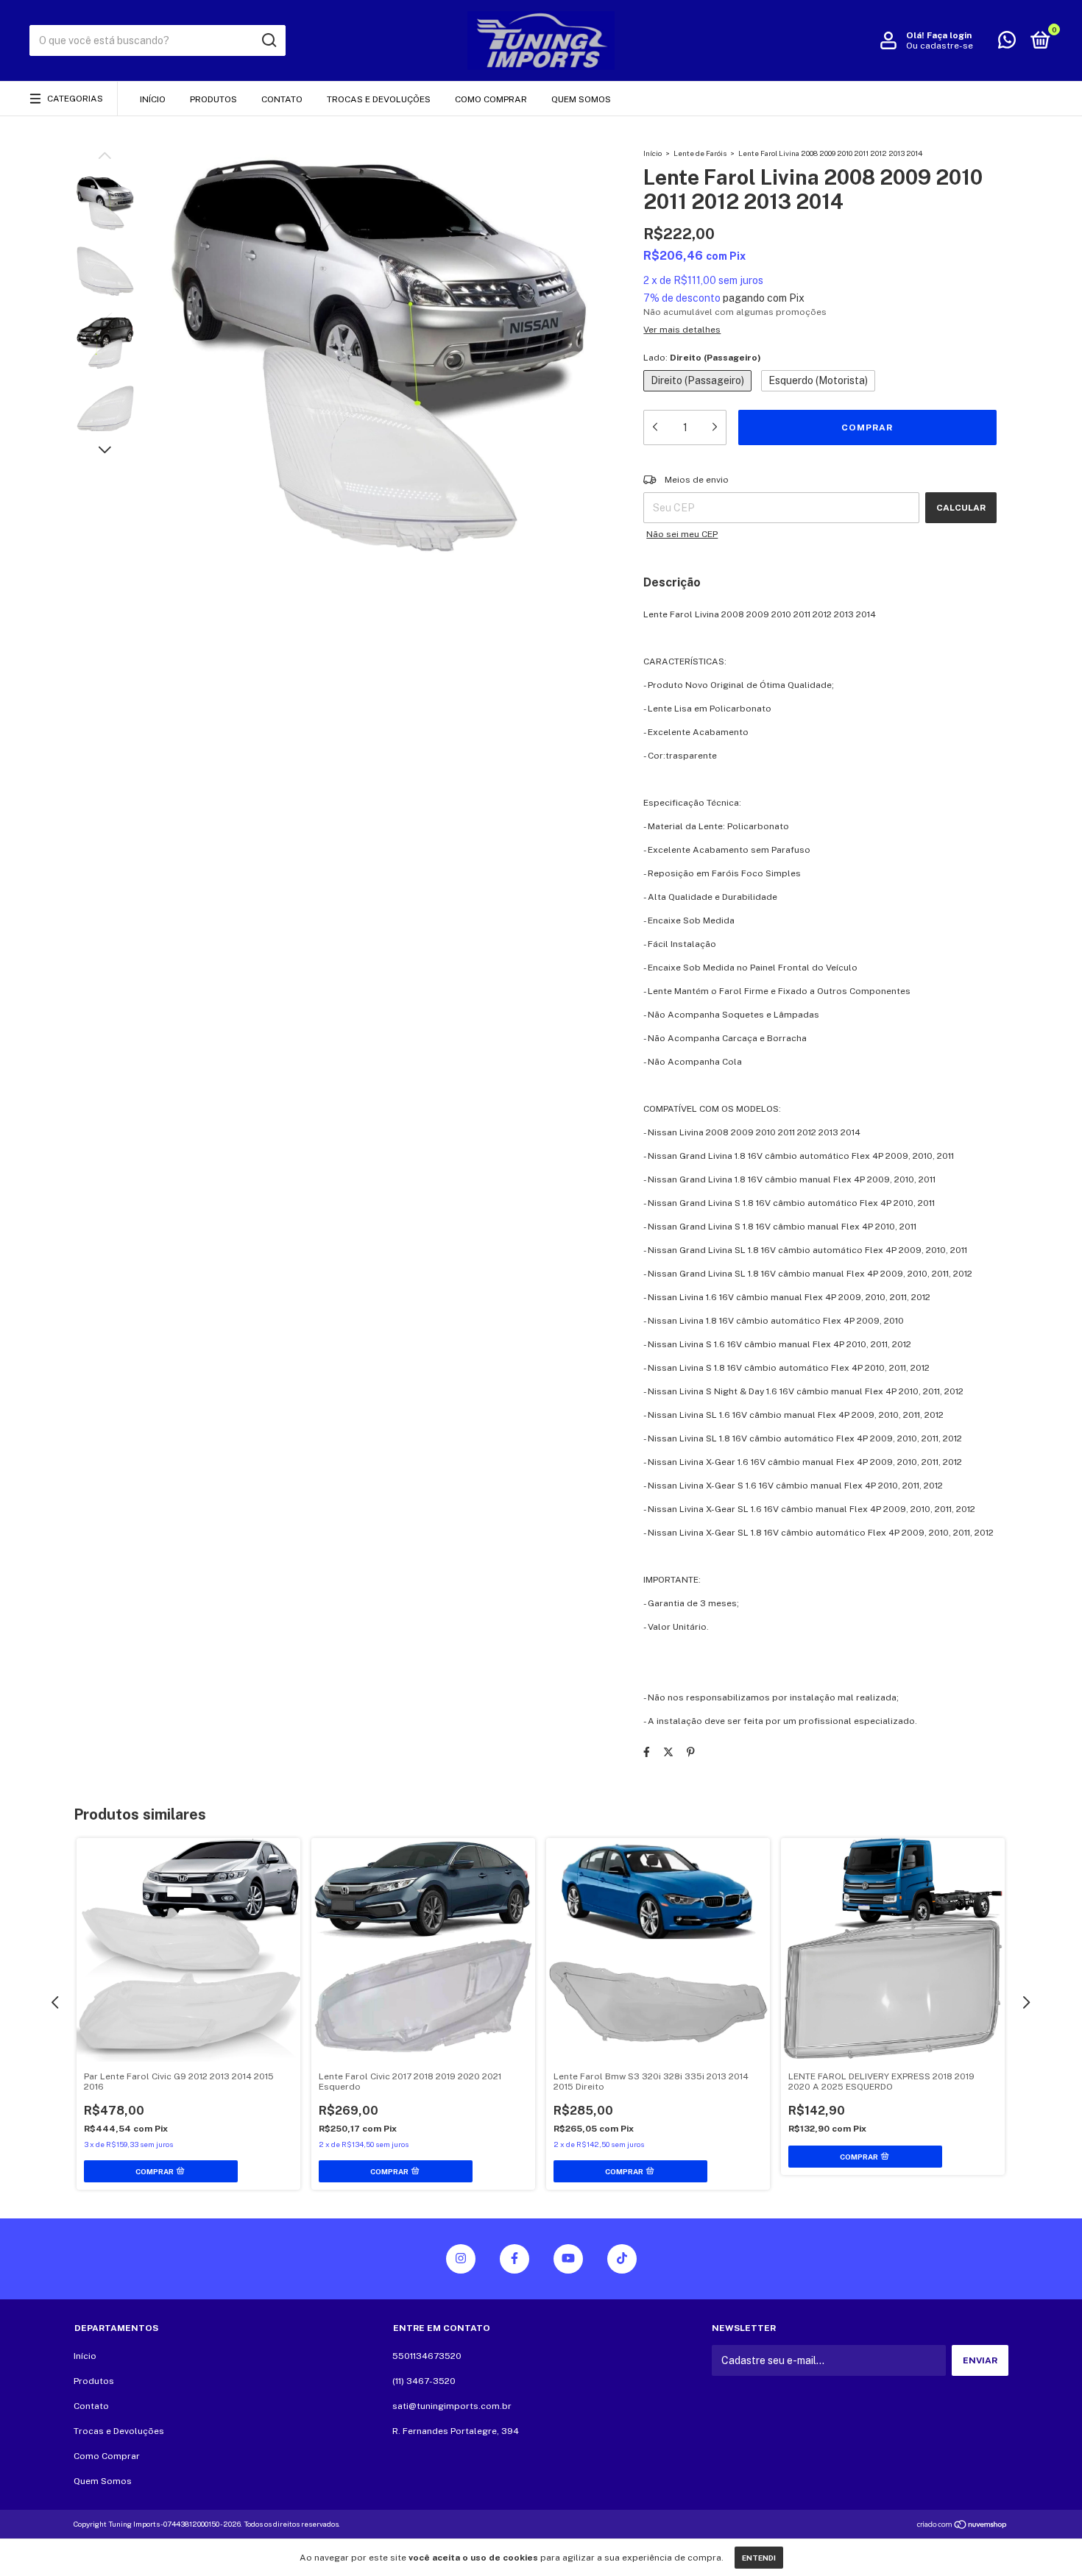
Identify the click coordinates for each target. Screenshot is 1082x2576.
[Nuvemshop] (962, 2525)
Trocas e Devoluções (379, 99)
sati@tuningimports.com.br (452, 2406)
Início (153, 99)
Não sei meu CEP (682, 534)
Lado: (702, 358)
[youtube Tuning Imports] (568, 2259)
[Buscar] (268, 40)
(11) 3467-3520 (424, 2381)
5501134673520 (427, 2356)
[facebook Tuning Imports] (515, 2259)
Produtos (213, 99)
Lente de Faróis (700, 153)
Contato (282, 99)
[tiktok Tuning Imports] (622, 2259)
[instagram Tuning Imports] (461, 2259)
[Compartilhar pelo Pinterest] (691, 1752)
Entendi (759, 2558)
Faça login (949, 35)
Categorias (75, 99)
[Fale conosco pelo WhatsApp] (1007, 43)
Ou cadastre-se (940, 46)
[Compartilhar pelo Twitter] (668, 1752)
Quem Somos (581, 99)
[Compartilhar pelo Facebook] (647, 1752)
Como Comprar (491, 99)
